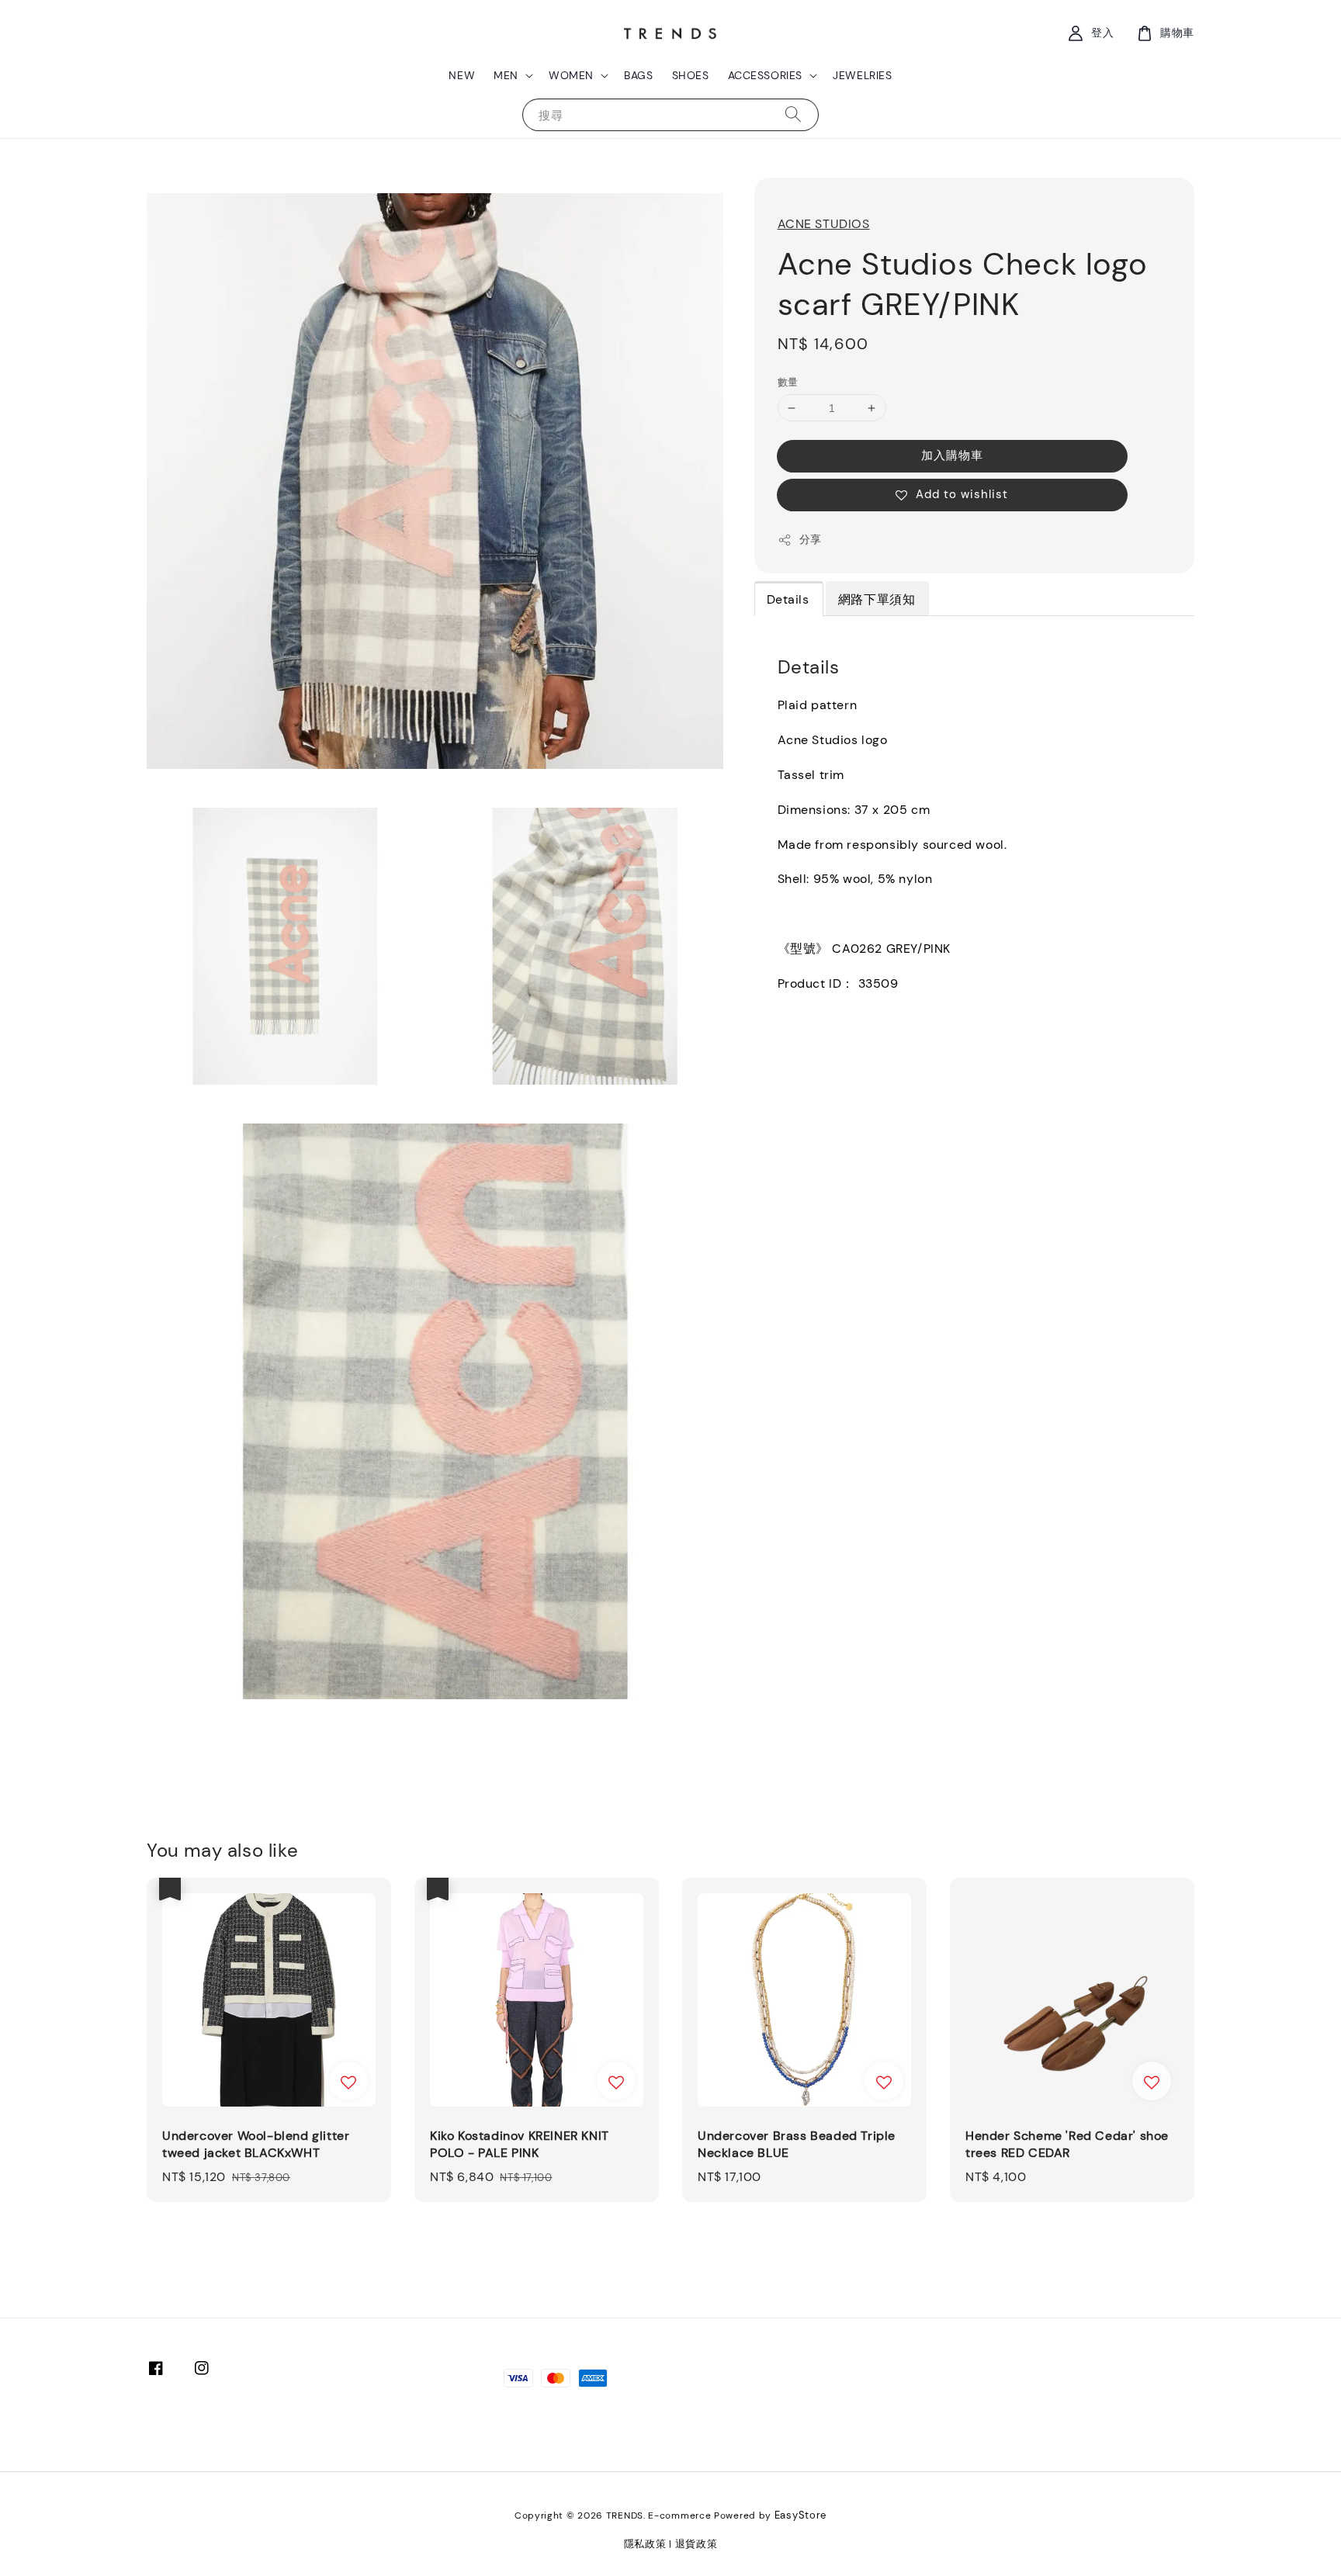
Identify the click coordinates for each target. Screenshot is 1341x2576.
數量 (788, 382)
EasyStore (800, 2515)
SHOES (691, 75)
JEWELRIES (862, 75)
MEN (506, 75)
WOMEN (571, 75)
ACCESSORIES (766, 75)
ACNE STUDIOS (824, 224)
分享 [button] (811, 539)
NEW (462, 75)
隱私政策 (645, 2544)
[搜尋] (793, 114)
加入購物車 (952, 455)
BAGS (638, 75)
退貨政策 (696, 2544)
